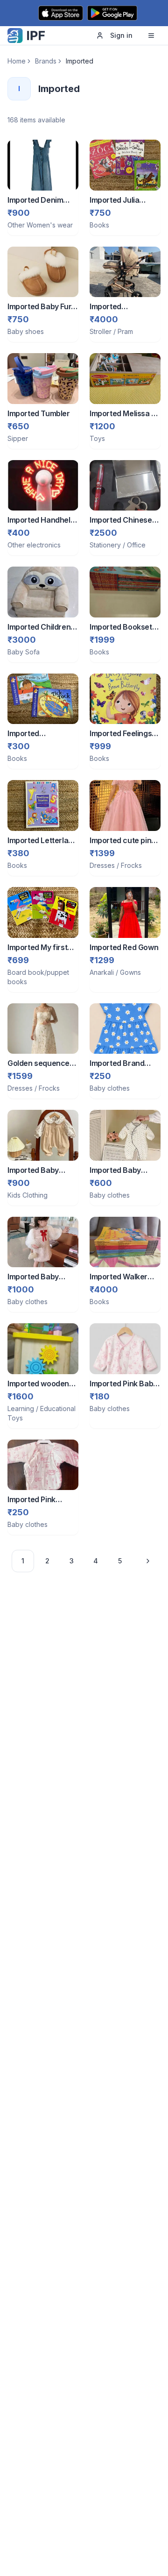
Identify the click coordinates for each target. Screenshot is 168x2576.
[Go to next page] (145, 1561)
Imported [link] (80, 61)
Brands (46, 61)
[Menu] (151, 35)
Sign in (121, 35)
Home (17, 61)
